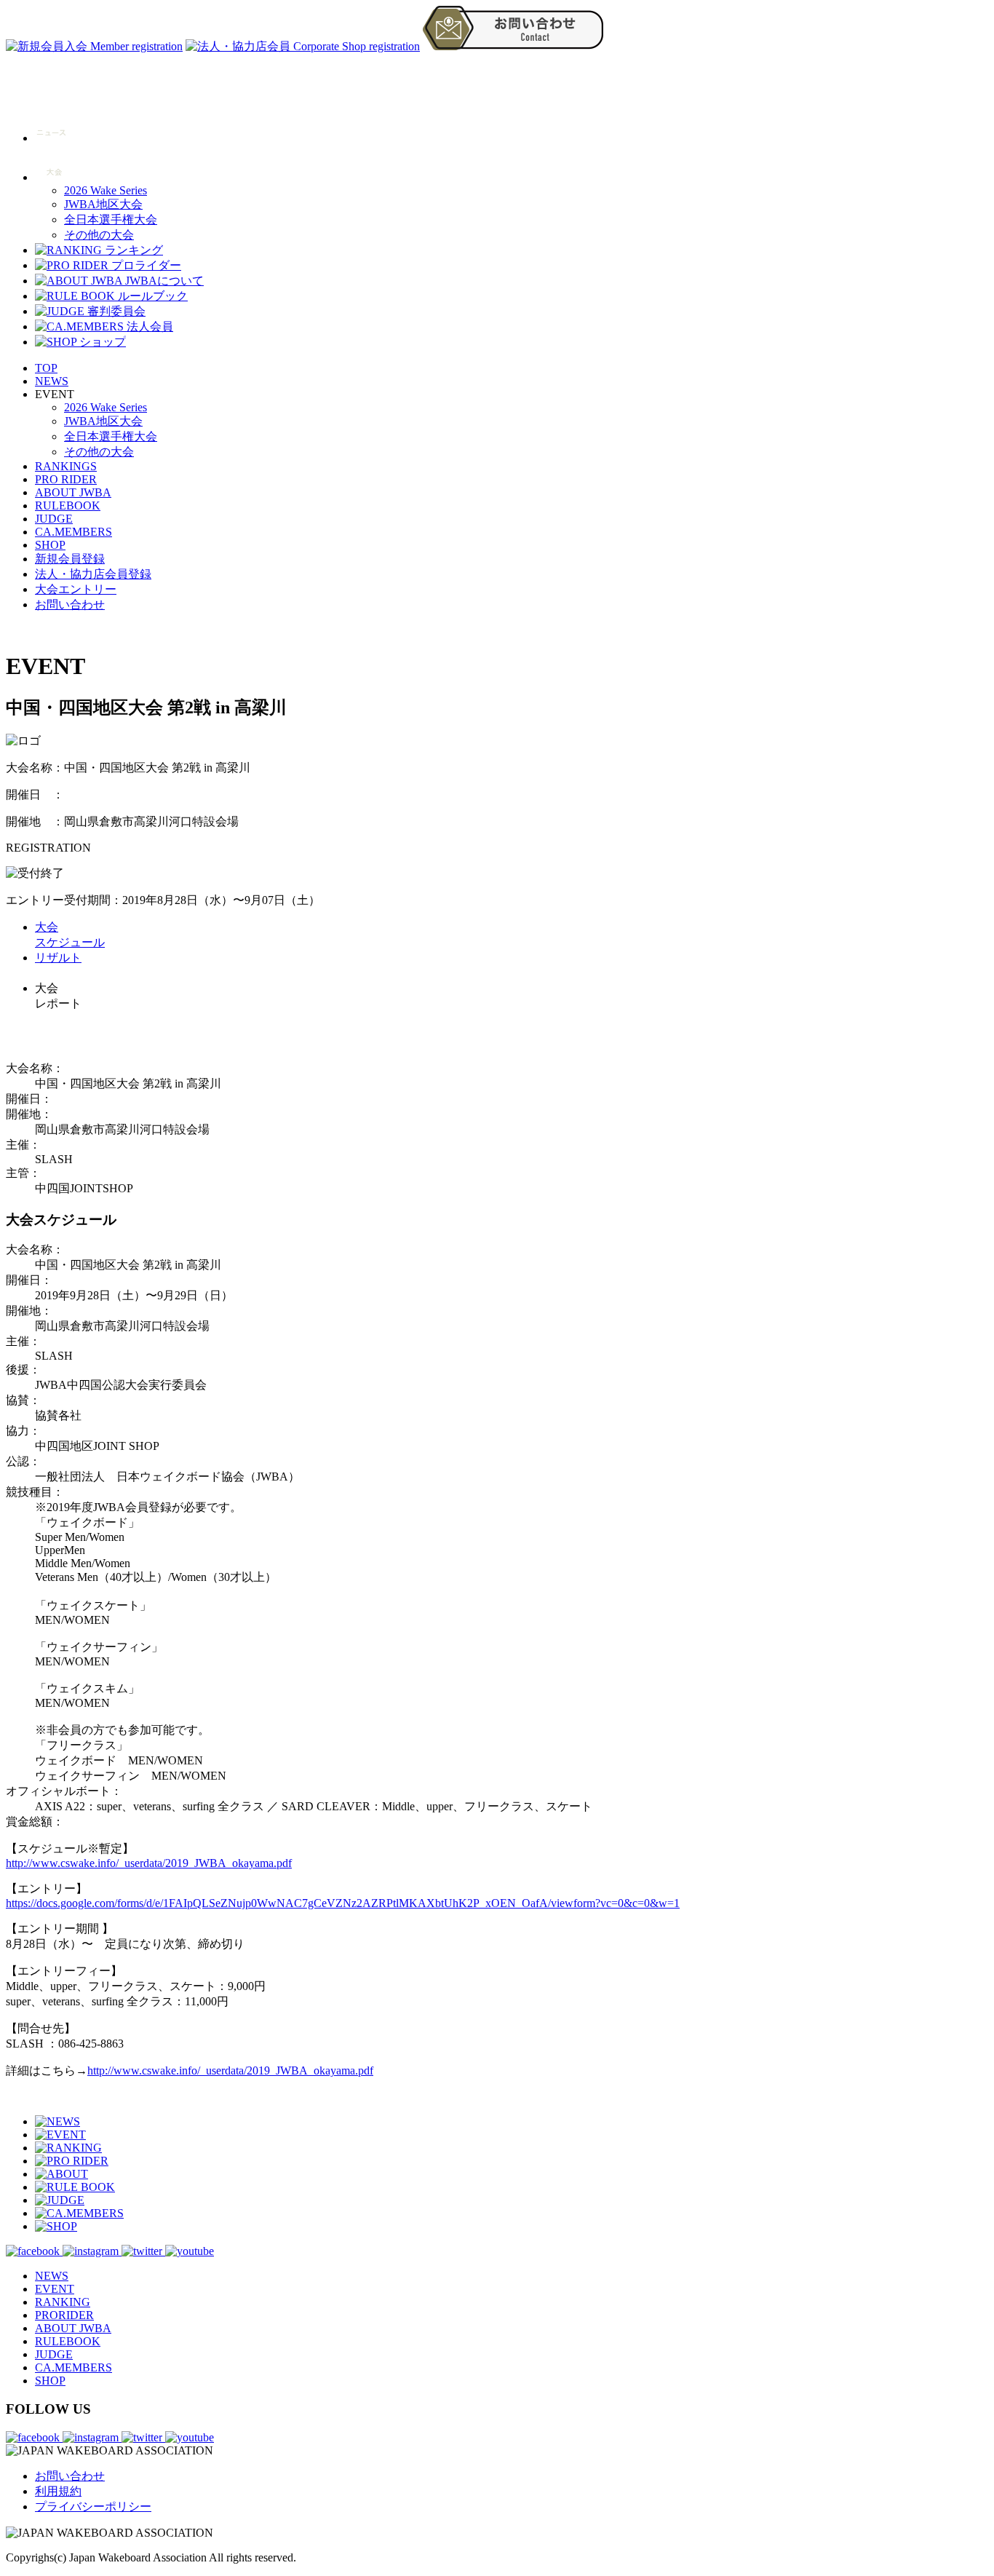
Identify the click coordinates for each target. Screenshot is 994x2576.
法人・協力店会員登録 (93, 574)
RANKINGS (66, 466)
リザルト (58, 958)
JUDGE (54, 519)
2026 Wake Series (106, 190)
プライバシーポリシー (93, 2506)
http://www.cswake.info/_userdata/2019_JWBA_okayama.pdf (149, 1863)
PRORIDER (64, 2315)
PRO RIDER (66, 479)
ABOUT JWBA (73, 492)
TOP (46, 368)
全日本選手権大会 (111, 219)
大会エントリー (76, 589)
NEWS (52, 381)
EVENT (55, 2289)
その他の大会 (99, 235)
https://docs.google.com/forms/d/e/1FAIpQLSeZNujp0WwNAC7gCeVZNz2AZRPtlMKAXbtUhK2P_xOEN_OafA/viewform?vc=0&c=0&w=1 (343, 1903)
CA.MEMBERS (73, 532)
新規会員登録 (70, 559)
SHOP (50, 545)
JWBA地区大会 (103, 204)
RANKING (63, 2302)
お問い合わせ (70, 605)
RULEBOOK (68, 506)
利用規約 (58, 2491)
